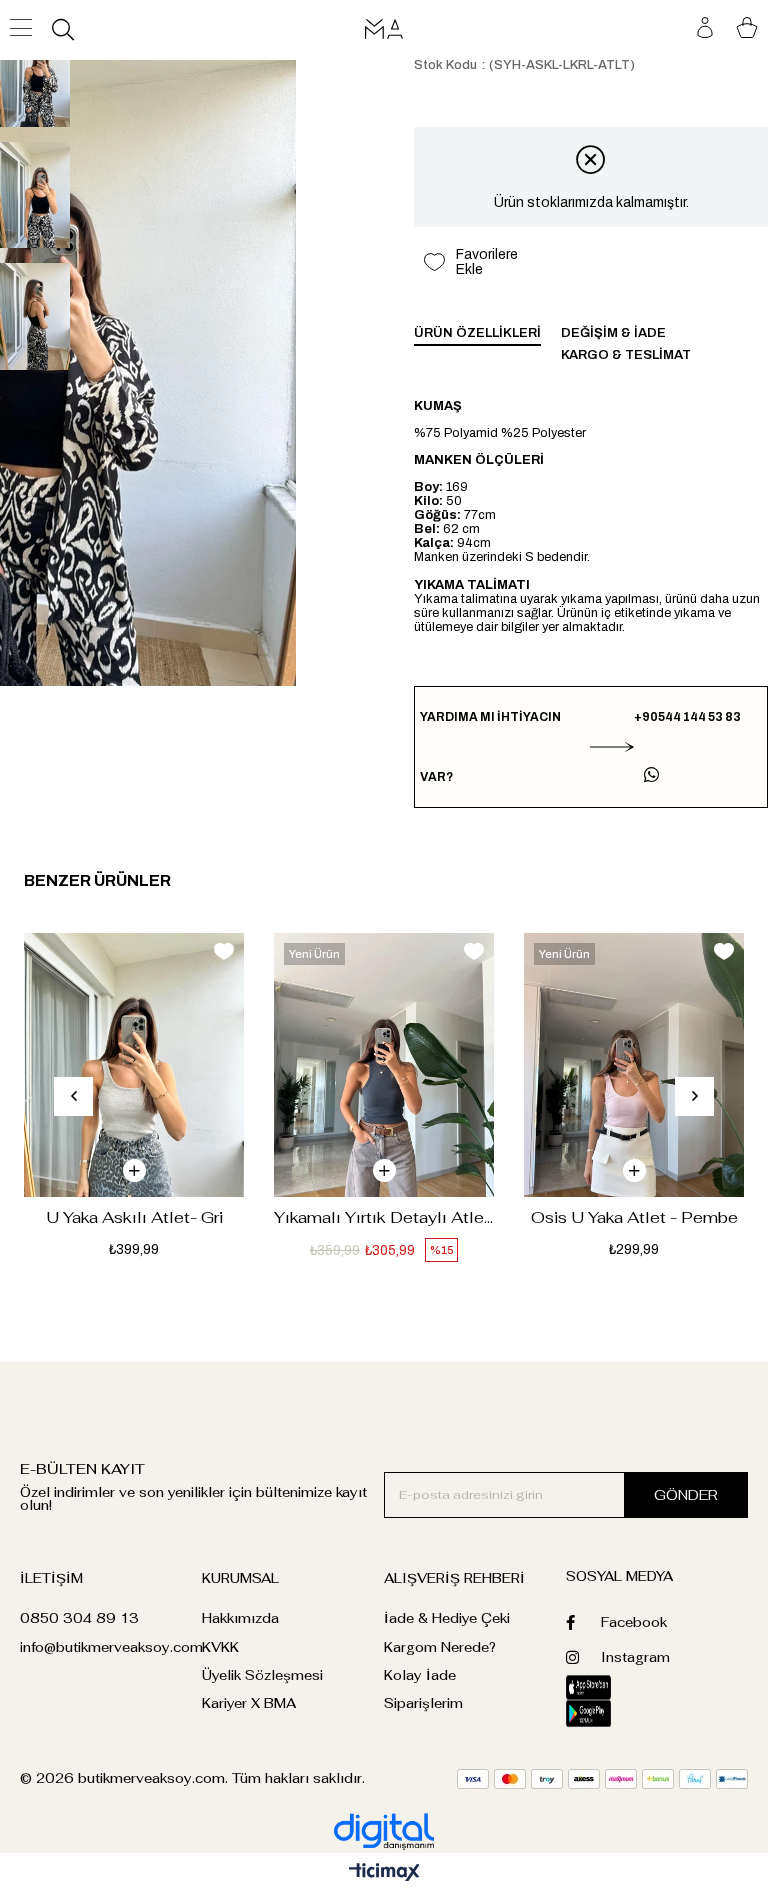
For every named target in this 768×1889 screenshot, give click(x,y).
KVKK (220, 1647)
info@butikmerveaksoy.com (111, 1647)
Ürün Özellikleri (477, 333)
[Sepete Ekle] (134, 1170)
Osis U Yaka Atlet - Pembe (634, 1217)
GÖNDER (686, 1495)
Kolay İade (420, 1675)
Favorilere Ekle (224, 951)
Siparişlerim (423, 1703)
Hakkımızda (240, 1618)
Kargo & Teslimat (626, 355)
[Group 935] (602, 1779)
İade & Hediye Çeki (447, 1618)
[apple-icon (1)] (611, 1687)
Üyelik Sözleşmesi (262, 1675)
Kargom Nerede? (440, 1647)
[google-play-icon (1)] (611, 1713)
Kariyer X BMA (249, 1703)
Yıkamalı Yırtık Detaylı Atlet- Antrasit (384, 1217)
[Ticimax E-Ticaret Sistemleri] (384, 1873)
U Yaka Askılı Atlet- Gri (134, 1217)
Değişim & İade (613, 333)
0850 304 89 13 (79, 1618)
